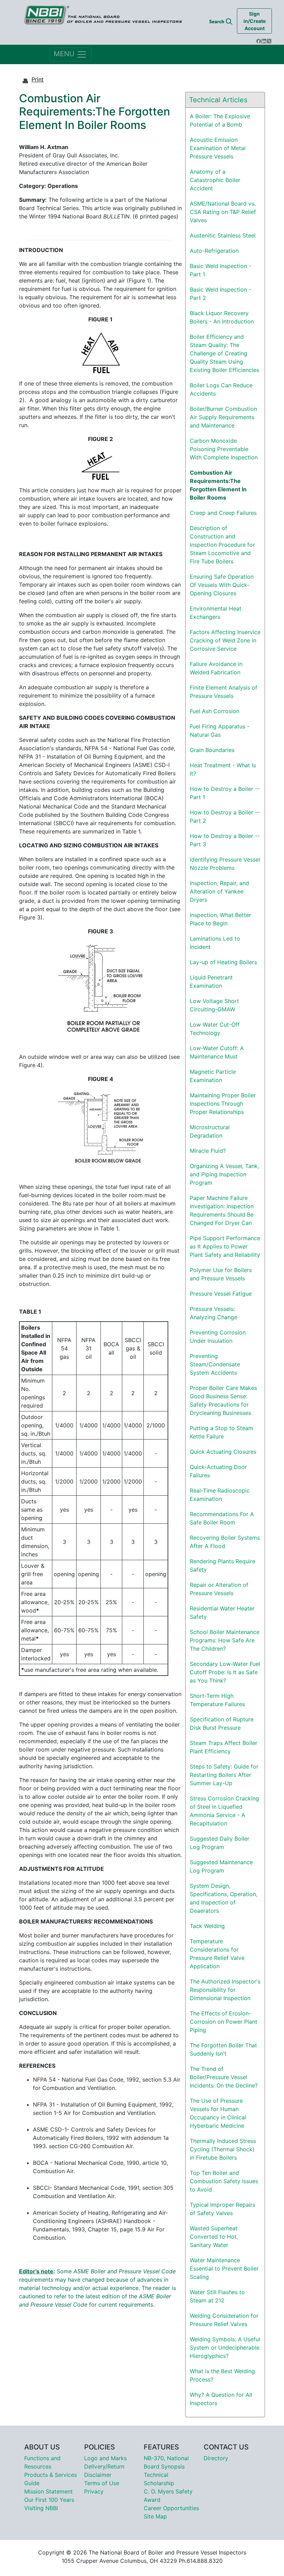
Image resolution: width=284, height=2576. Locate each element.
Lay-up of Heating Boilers (223, 962)
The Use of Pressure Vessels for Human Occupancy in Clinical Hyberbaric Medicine (218, 2113)
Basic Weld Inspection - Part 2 (220, 294)
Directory (216, 2458)
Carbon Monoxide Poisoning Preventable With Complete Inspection (224, 449)
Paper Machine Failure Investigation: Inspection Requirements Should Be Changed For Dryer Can (222, 1210)
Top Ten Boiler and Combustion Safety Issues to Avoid (224, 2181)
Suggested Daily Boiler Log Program (220, 1843)
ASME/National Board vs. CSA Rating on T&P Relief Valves (223, 212)
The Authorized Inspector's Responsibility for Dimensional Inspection (225, 1990)
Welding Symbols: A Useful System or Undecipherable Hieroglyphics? (225, 2348)
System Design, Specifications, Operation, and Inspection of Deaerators (224, 1898)
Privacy (94, 2491)
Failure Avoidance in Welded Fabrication (216, 668)
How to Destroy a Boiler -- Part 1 (225, 793)
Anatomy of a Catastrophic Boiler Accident (215, 180)
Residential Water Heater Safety (222, 1613)
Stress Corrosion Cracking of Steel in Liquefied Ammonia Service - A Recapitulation (224, 1811)
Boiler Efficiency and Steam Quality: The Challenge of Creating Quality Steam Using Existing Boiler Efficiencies (224, 353)
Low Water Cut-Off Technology (215, 1029)
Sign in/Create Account (255, 21)
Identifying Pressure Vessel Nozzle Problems (225, 864)
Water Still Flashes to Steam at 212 (217, 2296)
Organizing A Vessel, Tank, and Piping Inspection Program (224, 1174)
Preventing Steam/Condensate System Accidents (215, 1364)
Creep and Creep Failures (223, 513)
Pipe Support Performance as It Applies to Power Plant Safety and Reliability (225, 1246)
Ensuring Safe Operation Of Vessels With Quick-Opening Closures (222, 585)
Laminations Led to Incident (215, 943)
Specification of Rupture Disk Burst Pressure (222, 1723)
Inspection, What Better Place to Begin (220, 919)
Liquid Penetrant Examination (211, 982)
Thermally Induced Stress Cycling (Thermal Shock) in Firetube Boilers (223, 2149)
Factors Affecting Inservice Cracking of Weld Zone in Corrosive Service (225, 640)
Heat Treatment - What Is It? (223, 769)
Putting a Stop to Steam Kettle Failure (221, 1432)
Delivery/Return (104, 2466)
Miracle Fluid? (208, 1151)
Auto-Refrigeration (214, 251)
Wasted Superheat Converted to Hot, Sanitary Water (214, 2237)
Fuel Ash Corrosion (215, 711)
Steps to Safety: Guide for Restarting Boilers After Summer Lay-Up (224, 1775)
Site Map (155, 2516)
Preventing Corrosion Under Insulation (218, 1337)
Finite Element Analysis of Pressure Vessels (224, 692)
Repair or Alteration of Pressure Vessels (219, 1589)
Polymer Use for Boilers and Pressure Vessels (221, 1274)
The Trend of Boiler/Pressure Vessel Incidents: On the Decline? (224, 2077)
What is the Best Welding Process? (222, 2375)
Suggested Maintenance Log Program (221, 1866)
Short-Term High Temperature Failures (217, 1700)
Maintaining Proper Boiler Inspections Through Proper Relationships (223, 1104)
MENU (65, 54)
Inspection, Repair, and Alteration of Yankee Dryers (219, 891)
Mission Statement (48, 2491)
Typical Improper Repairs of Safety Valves (223, 2209)
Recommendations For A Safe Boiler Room (222, 1518)
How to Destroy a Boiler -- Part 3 (225, 840)
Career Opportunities (171, 2508)
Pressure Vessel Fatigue (221, 1294)
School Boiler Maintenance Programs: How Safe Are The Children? (225, 1640)
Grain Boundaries (212, 750)
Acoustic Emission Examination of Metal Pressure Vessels (218, 148)
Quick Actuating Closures (223, 1452)
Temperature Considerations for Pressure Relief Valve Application (217, 1954)
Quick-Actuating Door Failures (218, 1471)
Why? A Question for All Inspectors (221, 2399)
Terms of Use (102, 2483)
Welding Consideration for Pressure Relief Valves (224, 2320)
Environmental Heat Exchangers (216, 613)
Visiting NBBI (41, 2508)
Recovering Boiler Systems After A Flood (225, 1542)
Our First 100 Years (49, 2500)
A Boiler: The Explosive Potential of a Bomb (220, 120)
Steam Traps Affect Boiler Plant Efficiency (224, 1747)
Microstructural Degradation (210, 1131)
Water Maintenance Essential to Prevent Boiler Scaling (224, 2268)
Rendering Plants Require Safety (223, 1565)
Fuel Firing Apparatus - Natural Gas (220, 731)
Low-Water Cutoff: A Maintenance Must (217, 1052)
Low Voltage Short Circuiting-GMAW (214, 1005)
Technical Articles (218, 100)
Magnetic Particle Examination (213, 1076)
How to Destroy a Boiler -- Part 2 (225, 816)
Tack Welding (207, 1926)
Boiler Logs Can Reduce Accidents (221, 389)
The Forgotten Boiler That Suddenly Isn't (223, 2049)
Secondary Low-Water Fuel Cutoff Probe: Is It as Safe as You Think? (225, 1672)
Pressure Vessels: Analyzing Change (214, 1313)
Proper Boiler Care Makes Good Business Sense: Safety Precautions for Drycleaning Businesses (223, 1400)
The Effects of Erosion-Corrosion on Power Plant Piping (224, 2022)
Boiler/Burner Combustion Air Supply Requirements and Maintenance (223, 417)
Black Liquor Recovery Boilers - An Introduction (222, 317)
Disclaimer (98, 2475)
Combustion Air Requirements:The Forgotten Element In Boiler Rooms (218, 485)
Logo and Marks (105, 2458)
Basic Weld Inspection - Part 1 (220, 270)
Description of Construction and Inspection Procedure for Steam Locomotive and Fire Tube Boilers (222, 545)
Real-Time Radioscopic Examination (220, 1495)
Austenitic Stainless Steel (223, 235)
